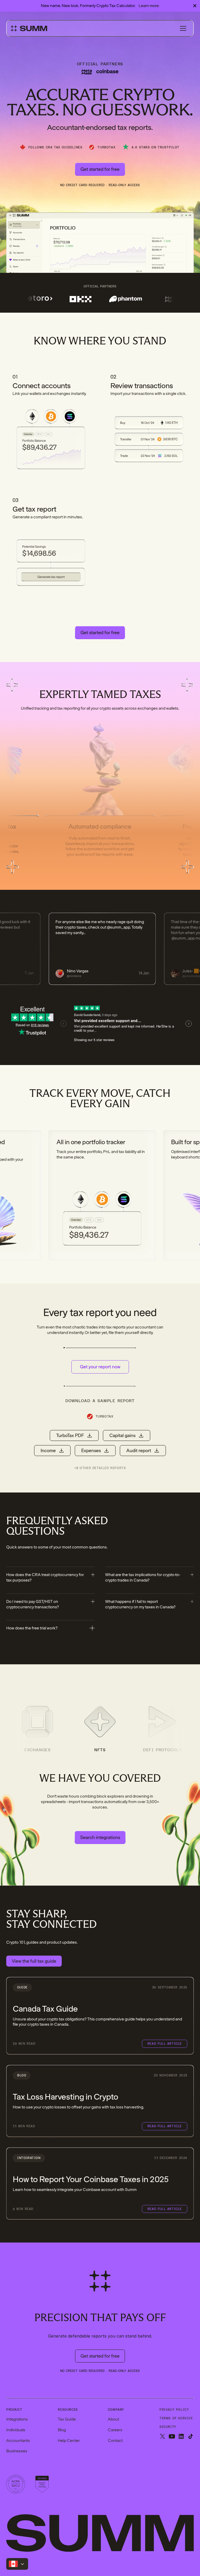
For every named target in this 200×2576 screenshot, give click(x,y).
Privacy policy (174, 2410)
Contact (115, 2441)
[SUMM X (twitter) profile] (162, 2437)
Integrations (17, 2419)
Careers (115, 2430)
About (113, 2419)
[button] (183, 28)
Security (168, 2427)
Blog (62, 2430)
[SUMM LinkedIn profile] (181, 2437)
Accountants (18, 2441)
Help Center (69, 2441)
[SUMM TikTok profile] (191, 2437)
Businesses (17, 2451)
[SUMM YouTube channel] (172, 2437)
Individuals (16, 2430)
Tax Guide (67, 2419)
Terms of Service (176, 2418)
